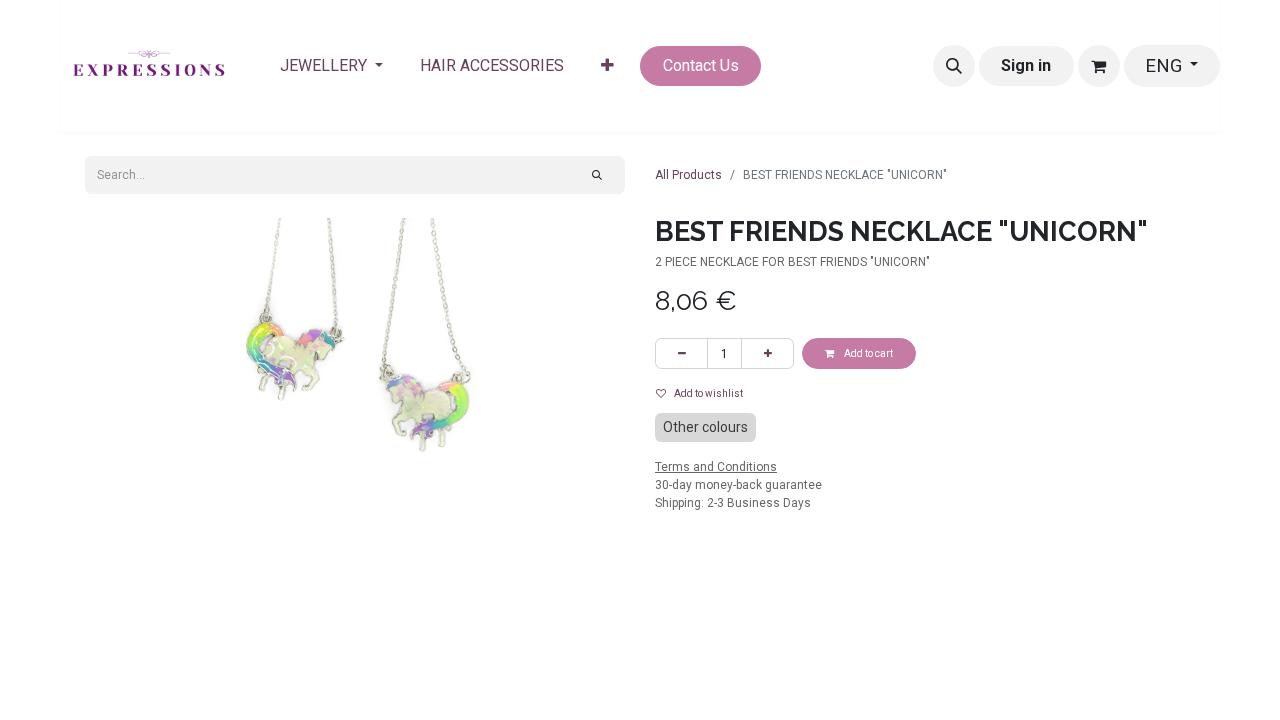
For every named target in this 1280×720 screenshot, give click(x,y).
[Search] (597, 175)
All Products (688, 175)
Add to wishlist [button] (708, 393)
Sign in (1026, 65)
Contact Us (701, 65)
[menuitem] (332, 66)
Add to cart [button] (867, 353)
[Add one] (767, 353)
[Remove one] (681, 353)
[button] (954, 66)
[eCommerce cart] (1099, 66)
